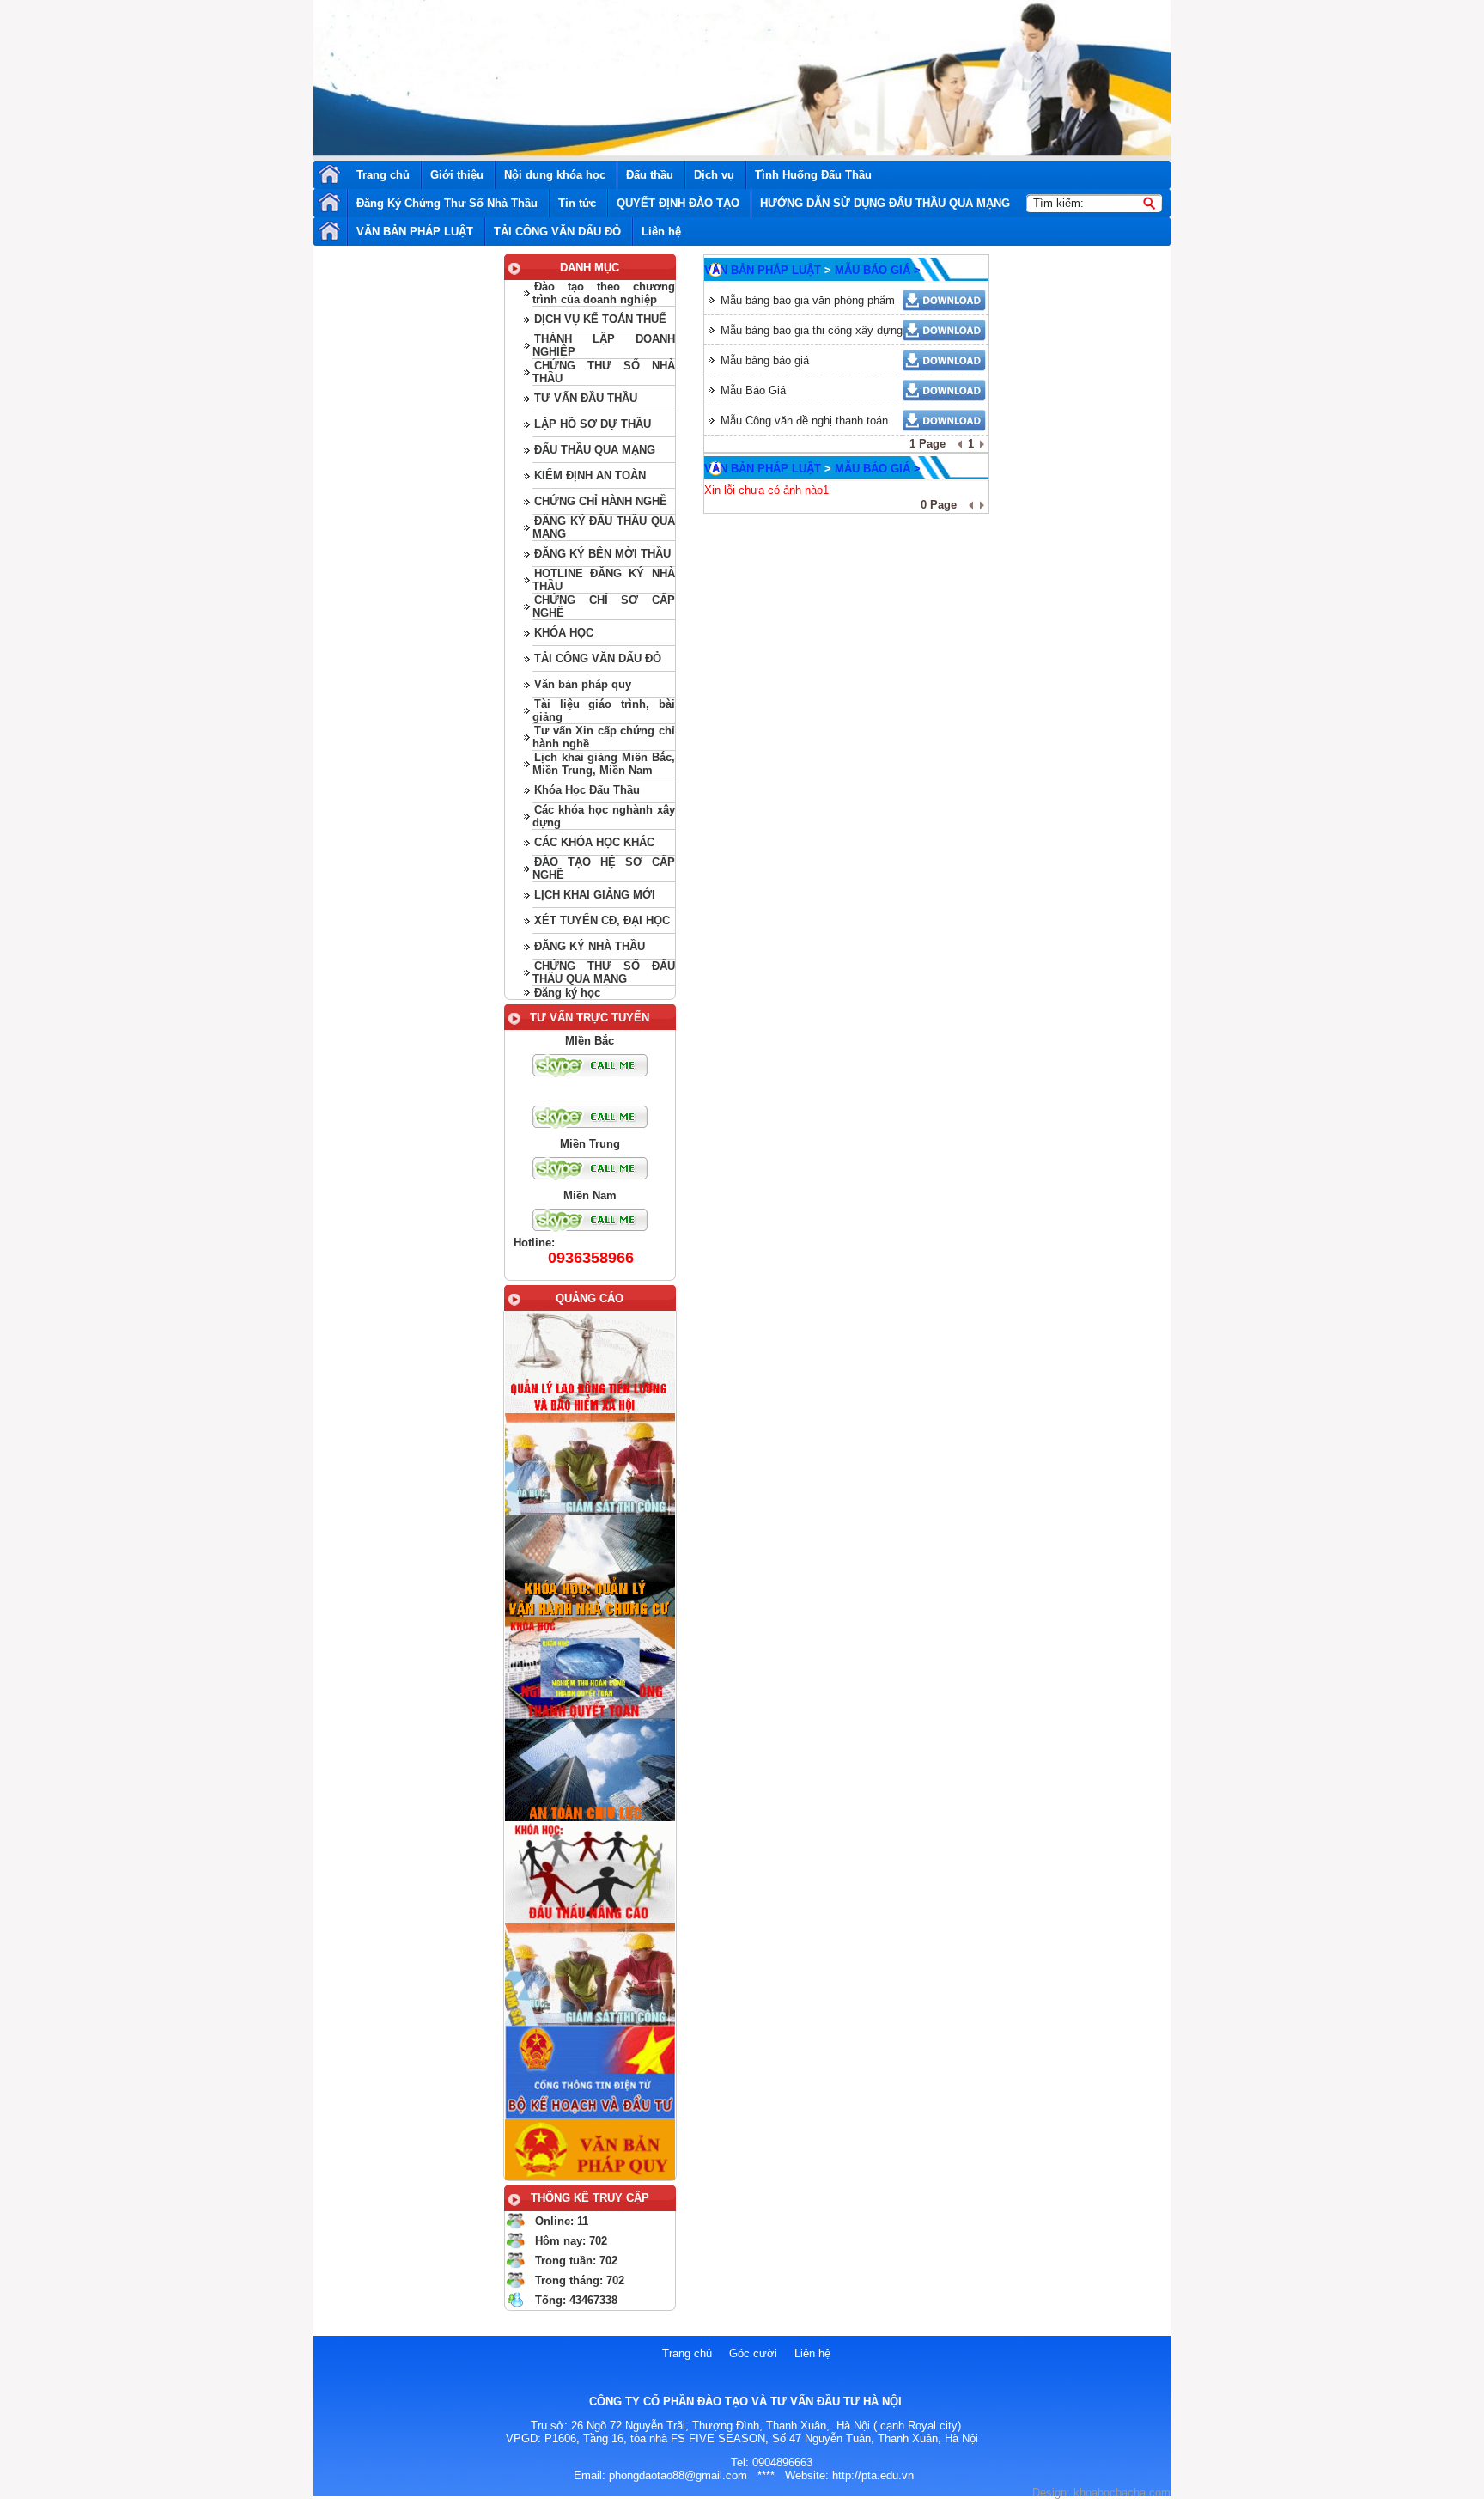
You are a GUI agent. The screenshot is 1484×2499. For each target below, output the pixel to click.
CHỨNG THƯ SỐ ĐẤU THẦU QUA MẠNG (603, 972)
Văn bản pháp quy (583, 684)
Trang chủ (383, 175)
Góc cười (753, 2353)
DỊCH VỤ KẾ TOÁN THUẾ (600, 319)
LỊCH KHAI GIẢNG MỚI (595, 895)
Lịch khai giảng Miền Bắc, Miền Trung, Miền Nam (603, 764)
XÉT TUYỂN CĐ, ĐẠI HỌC (602, 920)
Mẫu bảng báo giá (765, 360)
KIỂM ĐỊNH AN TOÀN (590, 475)
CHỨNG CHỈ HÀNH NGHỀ (601, 501)
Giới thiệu (457, 175)
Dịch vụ (714, 175)
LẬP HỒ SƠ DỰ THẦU (593, 424)
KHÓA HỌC (564, 633)
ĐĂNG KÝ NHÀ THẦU (590, 946)
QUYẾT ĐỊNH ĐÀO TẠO (678, 203)
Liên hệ (661, 232)
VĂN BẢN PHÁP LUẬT (415, 232)
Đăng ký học (567, 993)
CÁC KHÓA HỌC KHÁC (594, 842)
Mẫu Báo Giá (753, 390)
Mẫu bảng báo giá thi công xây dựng (812, 330)
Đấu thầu (650, 175)
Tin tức (577, 203)
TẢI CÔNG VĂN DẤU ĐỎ (557, 232)
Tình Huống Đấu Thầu (813, 175)
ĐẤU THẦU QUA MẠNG (595, 450)
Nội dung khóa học (555, 175)
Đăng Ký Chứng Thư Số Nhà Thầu (447, 203)
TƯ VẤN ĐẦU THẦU (586, 398)
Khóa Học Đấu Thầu (587, 790)
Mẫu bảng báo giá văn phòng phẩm (808, 300)
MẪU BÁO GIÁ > (878, 270)
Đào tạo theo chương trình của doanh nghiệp (603, 293)
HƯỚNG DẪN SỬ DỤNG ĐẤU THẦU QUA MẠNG (885, 203)
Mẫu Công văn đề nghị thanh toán (804, 421)
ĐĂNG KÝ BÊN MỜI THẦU (602, 554)
